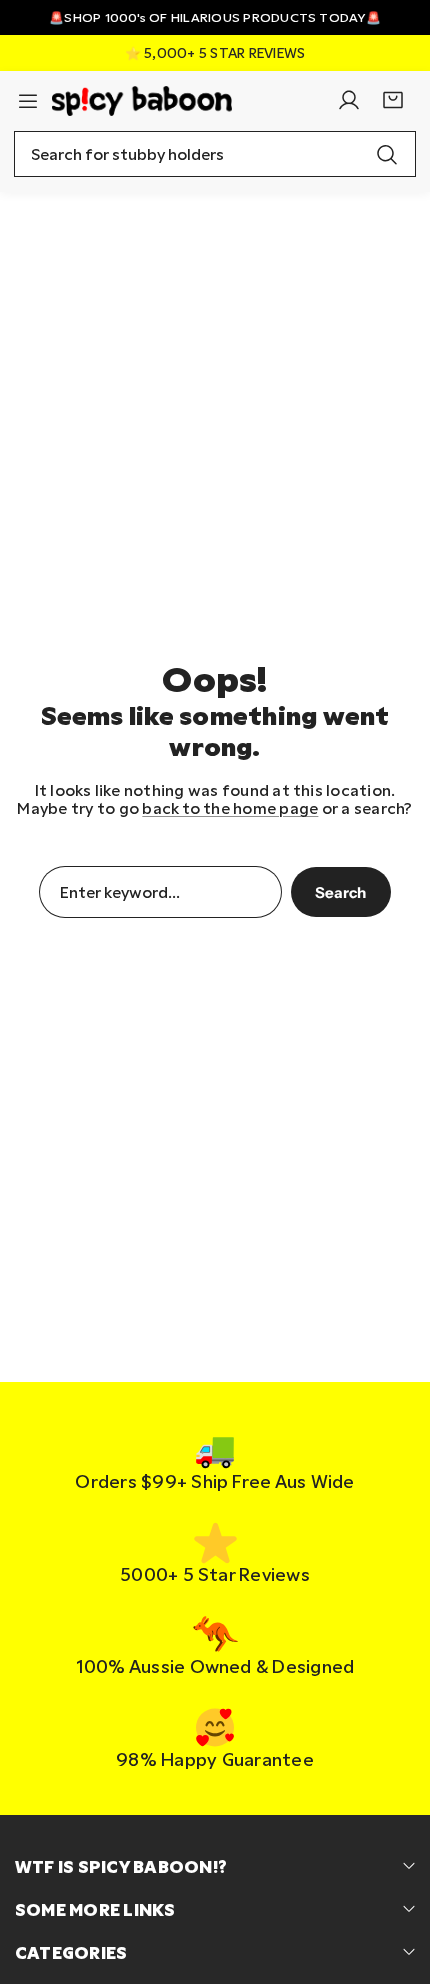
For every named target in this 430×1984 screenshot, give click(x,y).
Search (340, 892)
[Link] (142, 100)
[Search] (387, 154)
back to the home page (230, 808)
